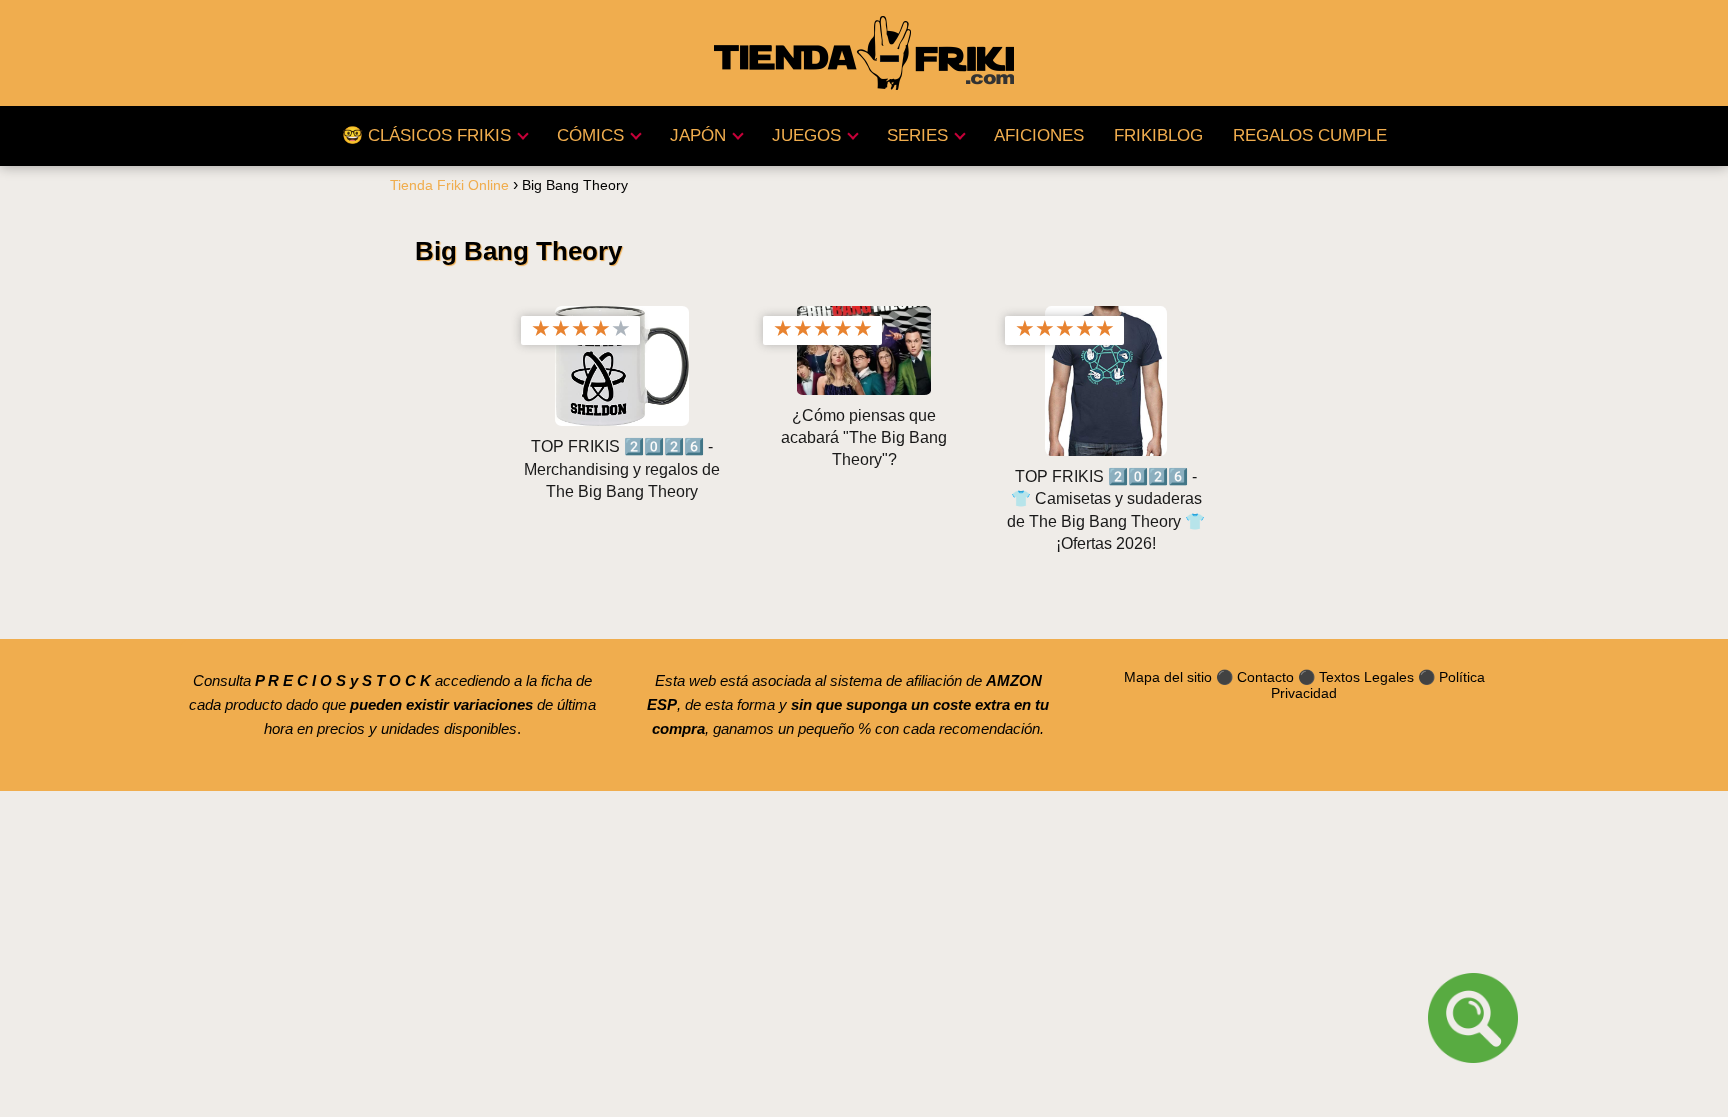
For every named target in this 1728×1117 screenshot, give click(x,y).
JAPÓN (698, 135)
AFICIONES (1039, 135)
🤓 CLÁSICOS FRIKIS (426, 135)
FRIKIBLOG (1158, 135)
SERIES (917, 135)
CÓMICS (590, 135)
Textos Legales (1366, 677)
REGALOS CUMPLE (1310, 135)
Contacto (1265, 677)
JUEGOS (806, 135)
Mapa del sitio (1168, 677)
